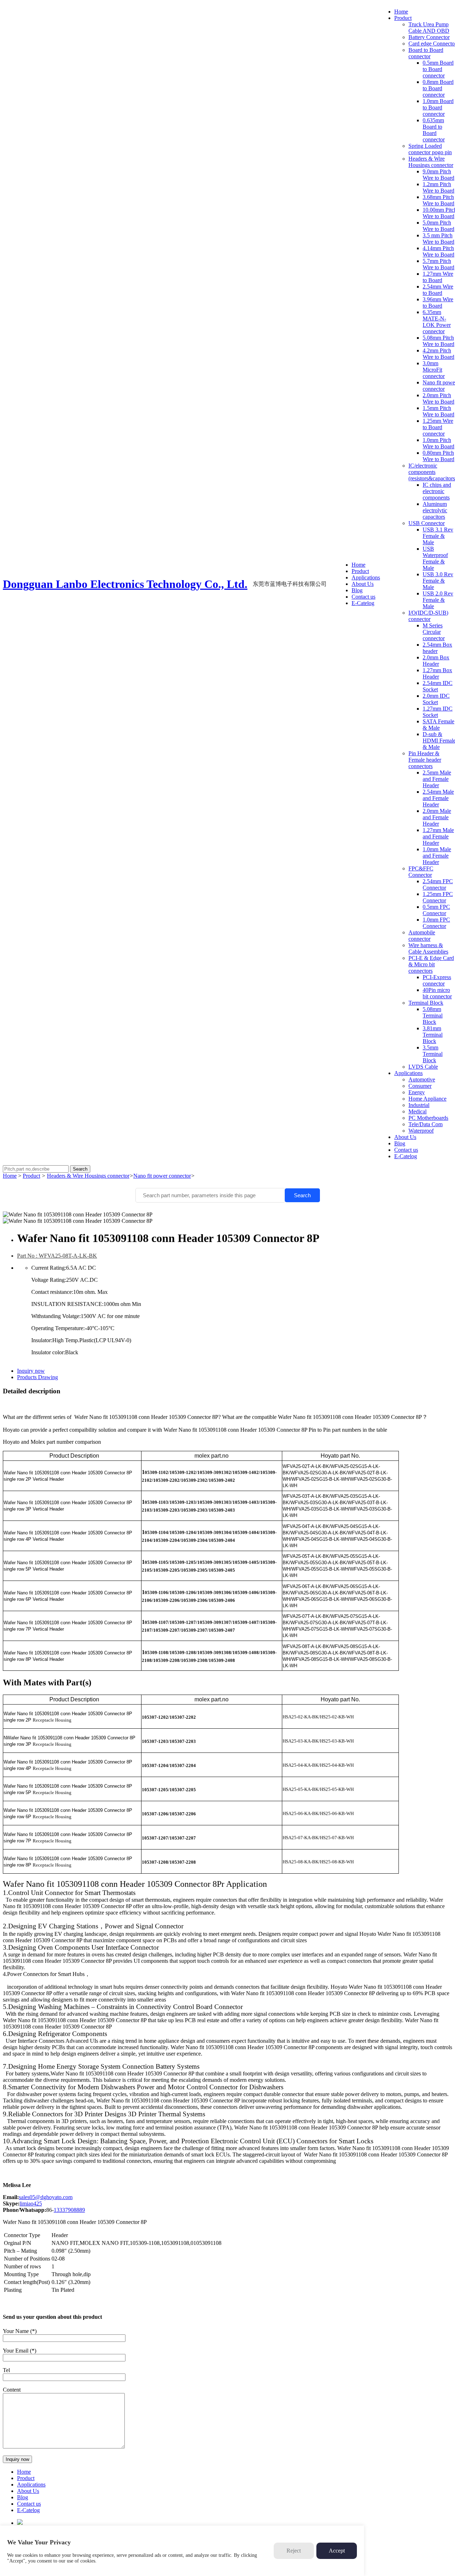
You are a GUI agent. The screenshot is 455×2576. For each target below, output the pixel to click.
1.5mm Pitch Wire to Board (438, 411)
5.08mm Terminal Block (433, 1016)
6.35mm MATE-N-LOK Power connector (437, 322)
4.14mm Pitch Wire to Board (438, 251)
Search (302, 1195)
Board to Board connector (426, 53)
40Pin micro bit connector (437, 993)
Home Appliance (427, 1099)
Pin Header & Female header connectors (425, 760)
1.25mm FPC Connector (438, 897)
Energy (417, 1092)
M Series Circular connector (434, 632)
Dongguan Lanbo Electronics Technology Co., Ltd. (125, 584)
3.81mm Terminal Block (433, 1035)
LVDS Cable (423, 1067)
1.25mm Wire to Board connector (438, 427)
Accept (337, 2551)
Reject (294, 2551)
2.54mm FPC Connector (438, 884)
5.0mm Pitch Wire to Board (438, 226)
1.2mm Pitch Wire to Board (438, 187)
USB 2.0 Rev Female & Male (438, 600)
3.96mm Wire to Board (438, 303)
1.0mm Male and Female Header (437, 856)
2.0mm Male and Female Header (437, 817)
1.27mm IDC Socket (438, 712)
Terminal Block (426, 1003)
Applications (366, 577)
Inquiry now (31, 1371)
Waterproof (421, 1131)
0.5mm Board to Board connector (438, 69)
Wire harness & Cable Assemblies (428, 948)
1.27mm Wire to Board (438, 277)
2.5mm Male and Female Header (437, 779)
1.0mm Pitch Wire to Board (438, 443)
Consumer (420, 1086)
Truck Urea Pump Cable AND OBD (429, 28)
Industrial (419, 1105)
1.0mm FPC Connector (436, 923)
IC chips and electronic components (437, 491)
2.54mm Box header (437, 648)
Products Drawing (38, 1377)
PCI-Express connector (437, 980)
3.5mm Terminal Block (433, 1054)
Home (358, 565)
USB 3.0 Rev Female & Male (438, 581)
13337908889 (69, 2210)
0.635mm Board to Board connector (434, 130)
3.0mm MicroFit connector (434, 370)
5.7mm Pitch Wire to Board (438, 264)
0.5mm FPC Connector (436, 910)
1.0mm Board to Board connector (438, 107)
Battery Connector (429, 37)
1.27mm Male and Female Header (438, 836)
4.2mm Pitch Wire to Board (438, 354)
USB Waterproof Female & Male (435, 558)
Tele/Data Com (425, 1124)
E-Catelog (363, 603)
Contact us (363, 597)
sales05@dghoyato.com (46, 2197)
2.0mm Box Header (436, 661)
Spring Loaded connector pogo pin (430, 149)
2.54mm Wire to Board (438, 290)
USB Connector (427, 523)
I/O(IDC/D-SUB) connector (428, 616)
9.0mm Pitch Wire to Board (438, 175)
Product (360, 571)
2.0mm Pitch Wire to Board (438, 398)
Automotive (422, 1079)
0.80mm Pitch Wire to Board (438, 456)
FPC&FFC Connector (421, 872)
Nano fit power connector (162, 1176)
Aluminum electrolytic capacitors (435, 510)
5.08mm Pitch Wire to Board (438, 341)
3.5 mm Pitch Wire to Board (438, 239)
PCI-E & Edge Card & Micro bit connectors (431, 964)
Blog (357, 590)
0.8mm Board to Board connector (438, 88)
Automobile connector (422, 936)
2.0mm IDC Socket (436, 699)
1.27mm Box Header (437, 673)
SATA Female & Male (438, 725)
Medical (417, 1111)
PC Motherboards (428, 1118)
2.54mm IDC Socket (438, 686)
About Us (363, 584)
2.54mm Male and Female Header (438, 798)
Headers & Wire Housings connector (431, 162)
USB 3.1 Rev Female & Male (438, 536)
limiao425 (31, 2204)
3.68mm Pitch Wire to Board (438, 200)
